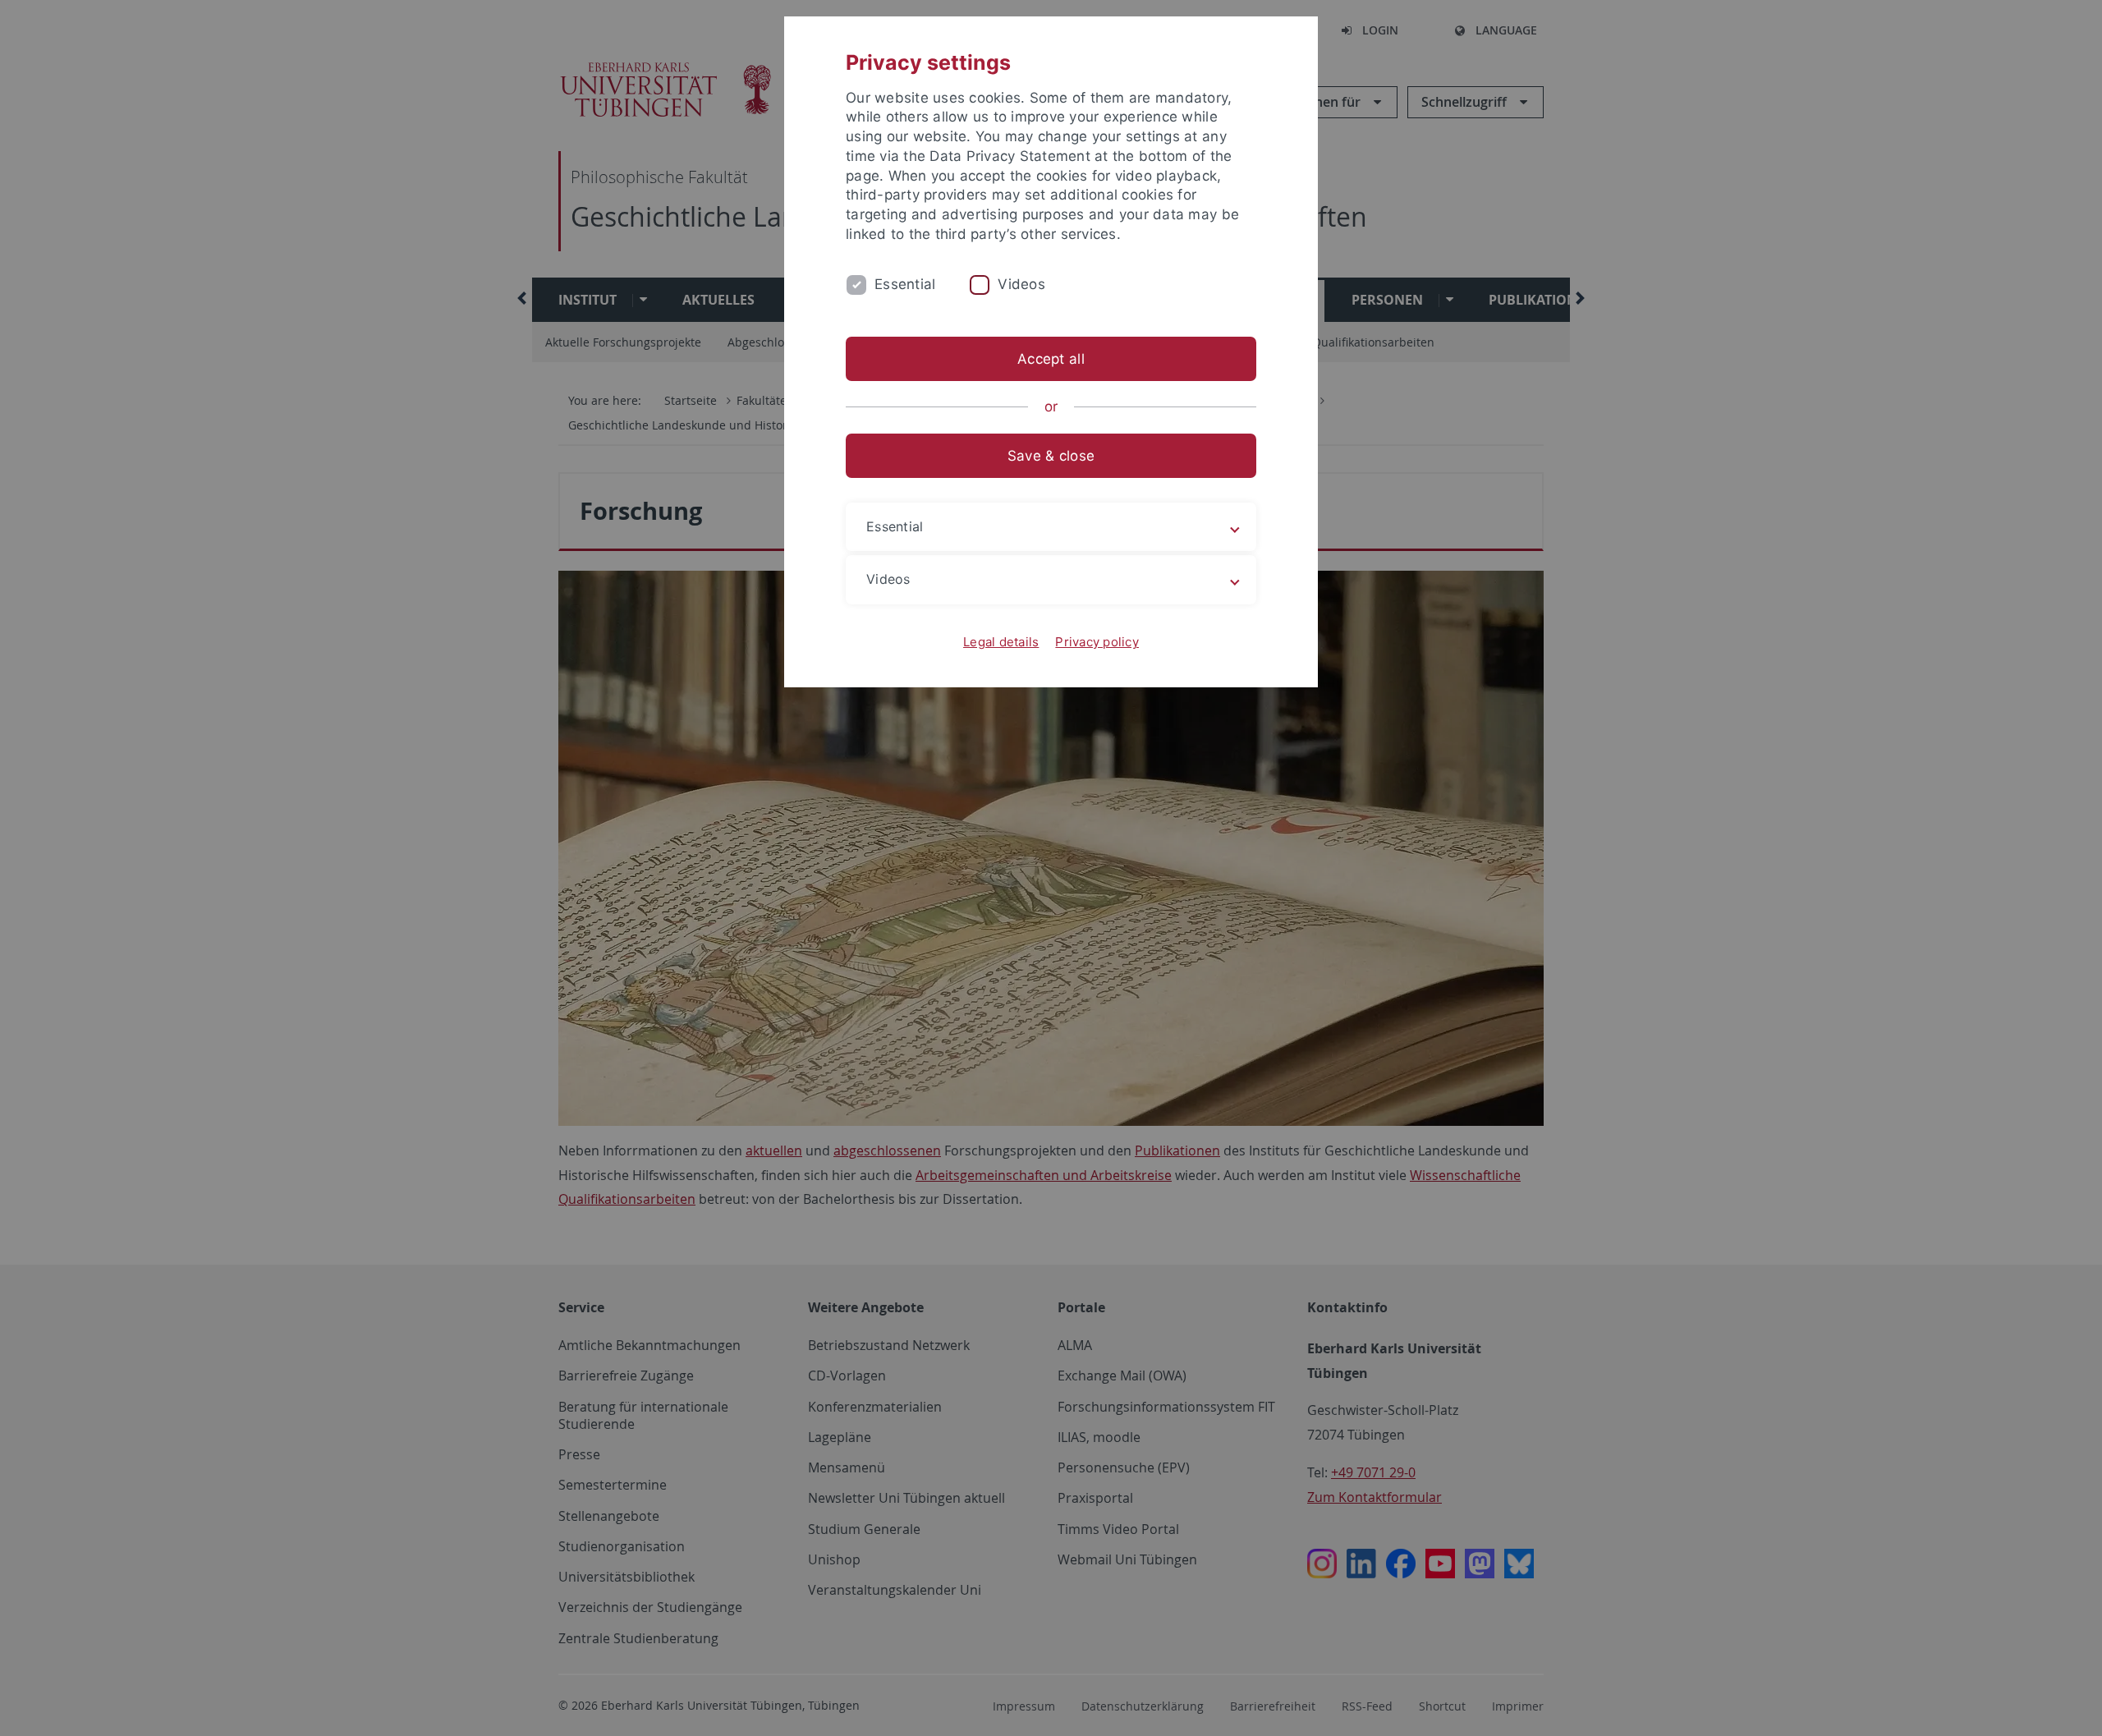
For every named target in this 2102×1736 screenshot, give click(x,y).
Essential (905, 284)
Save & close (1051, 456)
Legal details (1001, 642)
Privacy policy (1097, 642)
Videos (1021, 284)
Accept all (1051, 359)
